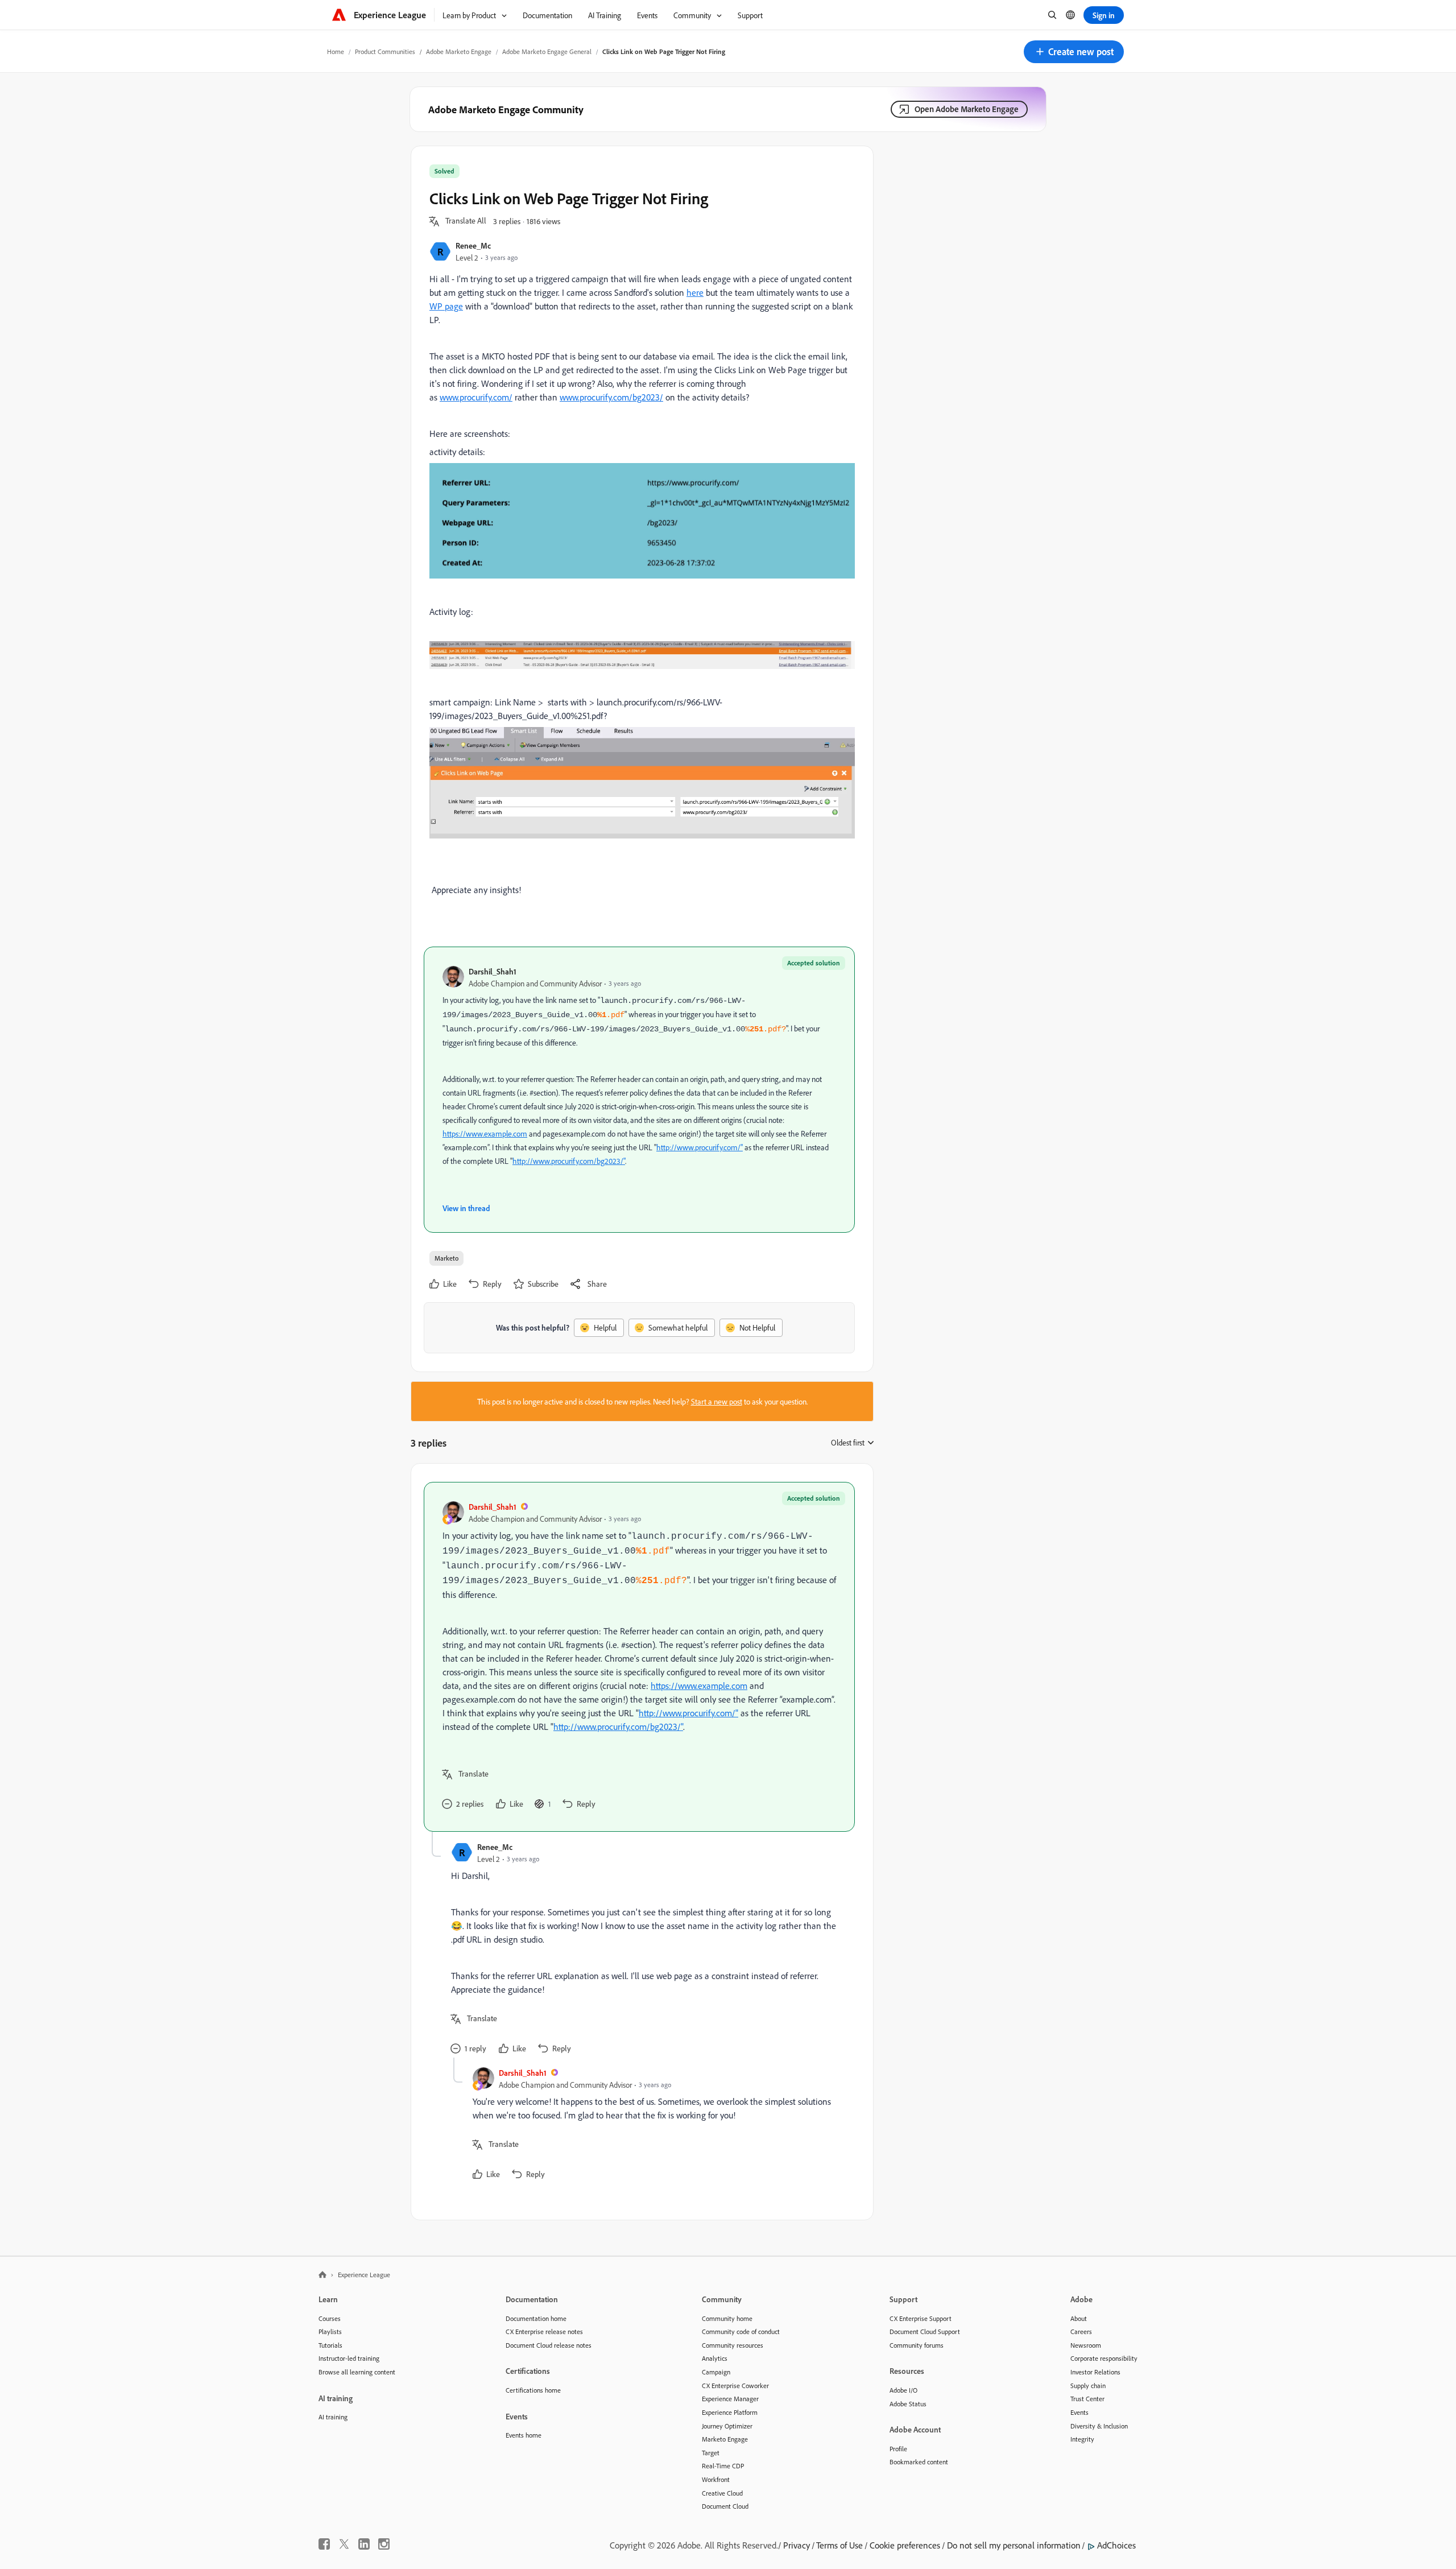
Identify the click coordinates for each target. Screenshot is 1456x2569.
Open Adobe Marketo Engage (967, 109)
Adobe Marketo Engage (459, 51)
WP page (446, 306)
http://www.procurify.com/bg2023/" (569, 1161)
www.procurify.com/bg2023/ (611, 397)
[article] (639, 1657)
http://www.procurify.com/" (700, 1147)
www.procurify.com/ (476, 397)
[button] (1074, 52)
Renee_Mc (473, 245)
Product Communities (385, 51)
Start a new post (717, 1401)
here (695, 292)
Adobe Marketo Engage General (547, 51)
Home (336, 51)
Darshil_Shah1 (493, 971)
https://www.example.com (485, 1133)
